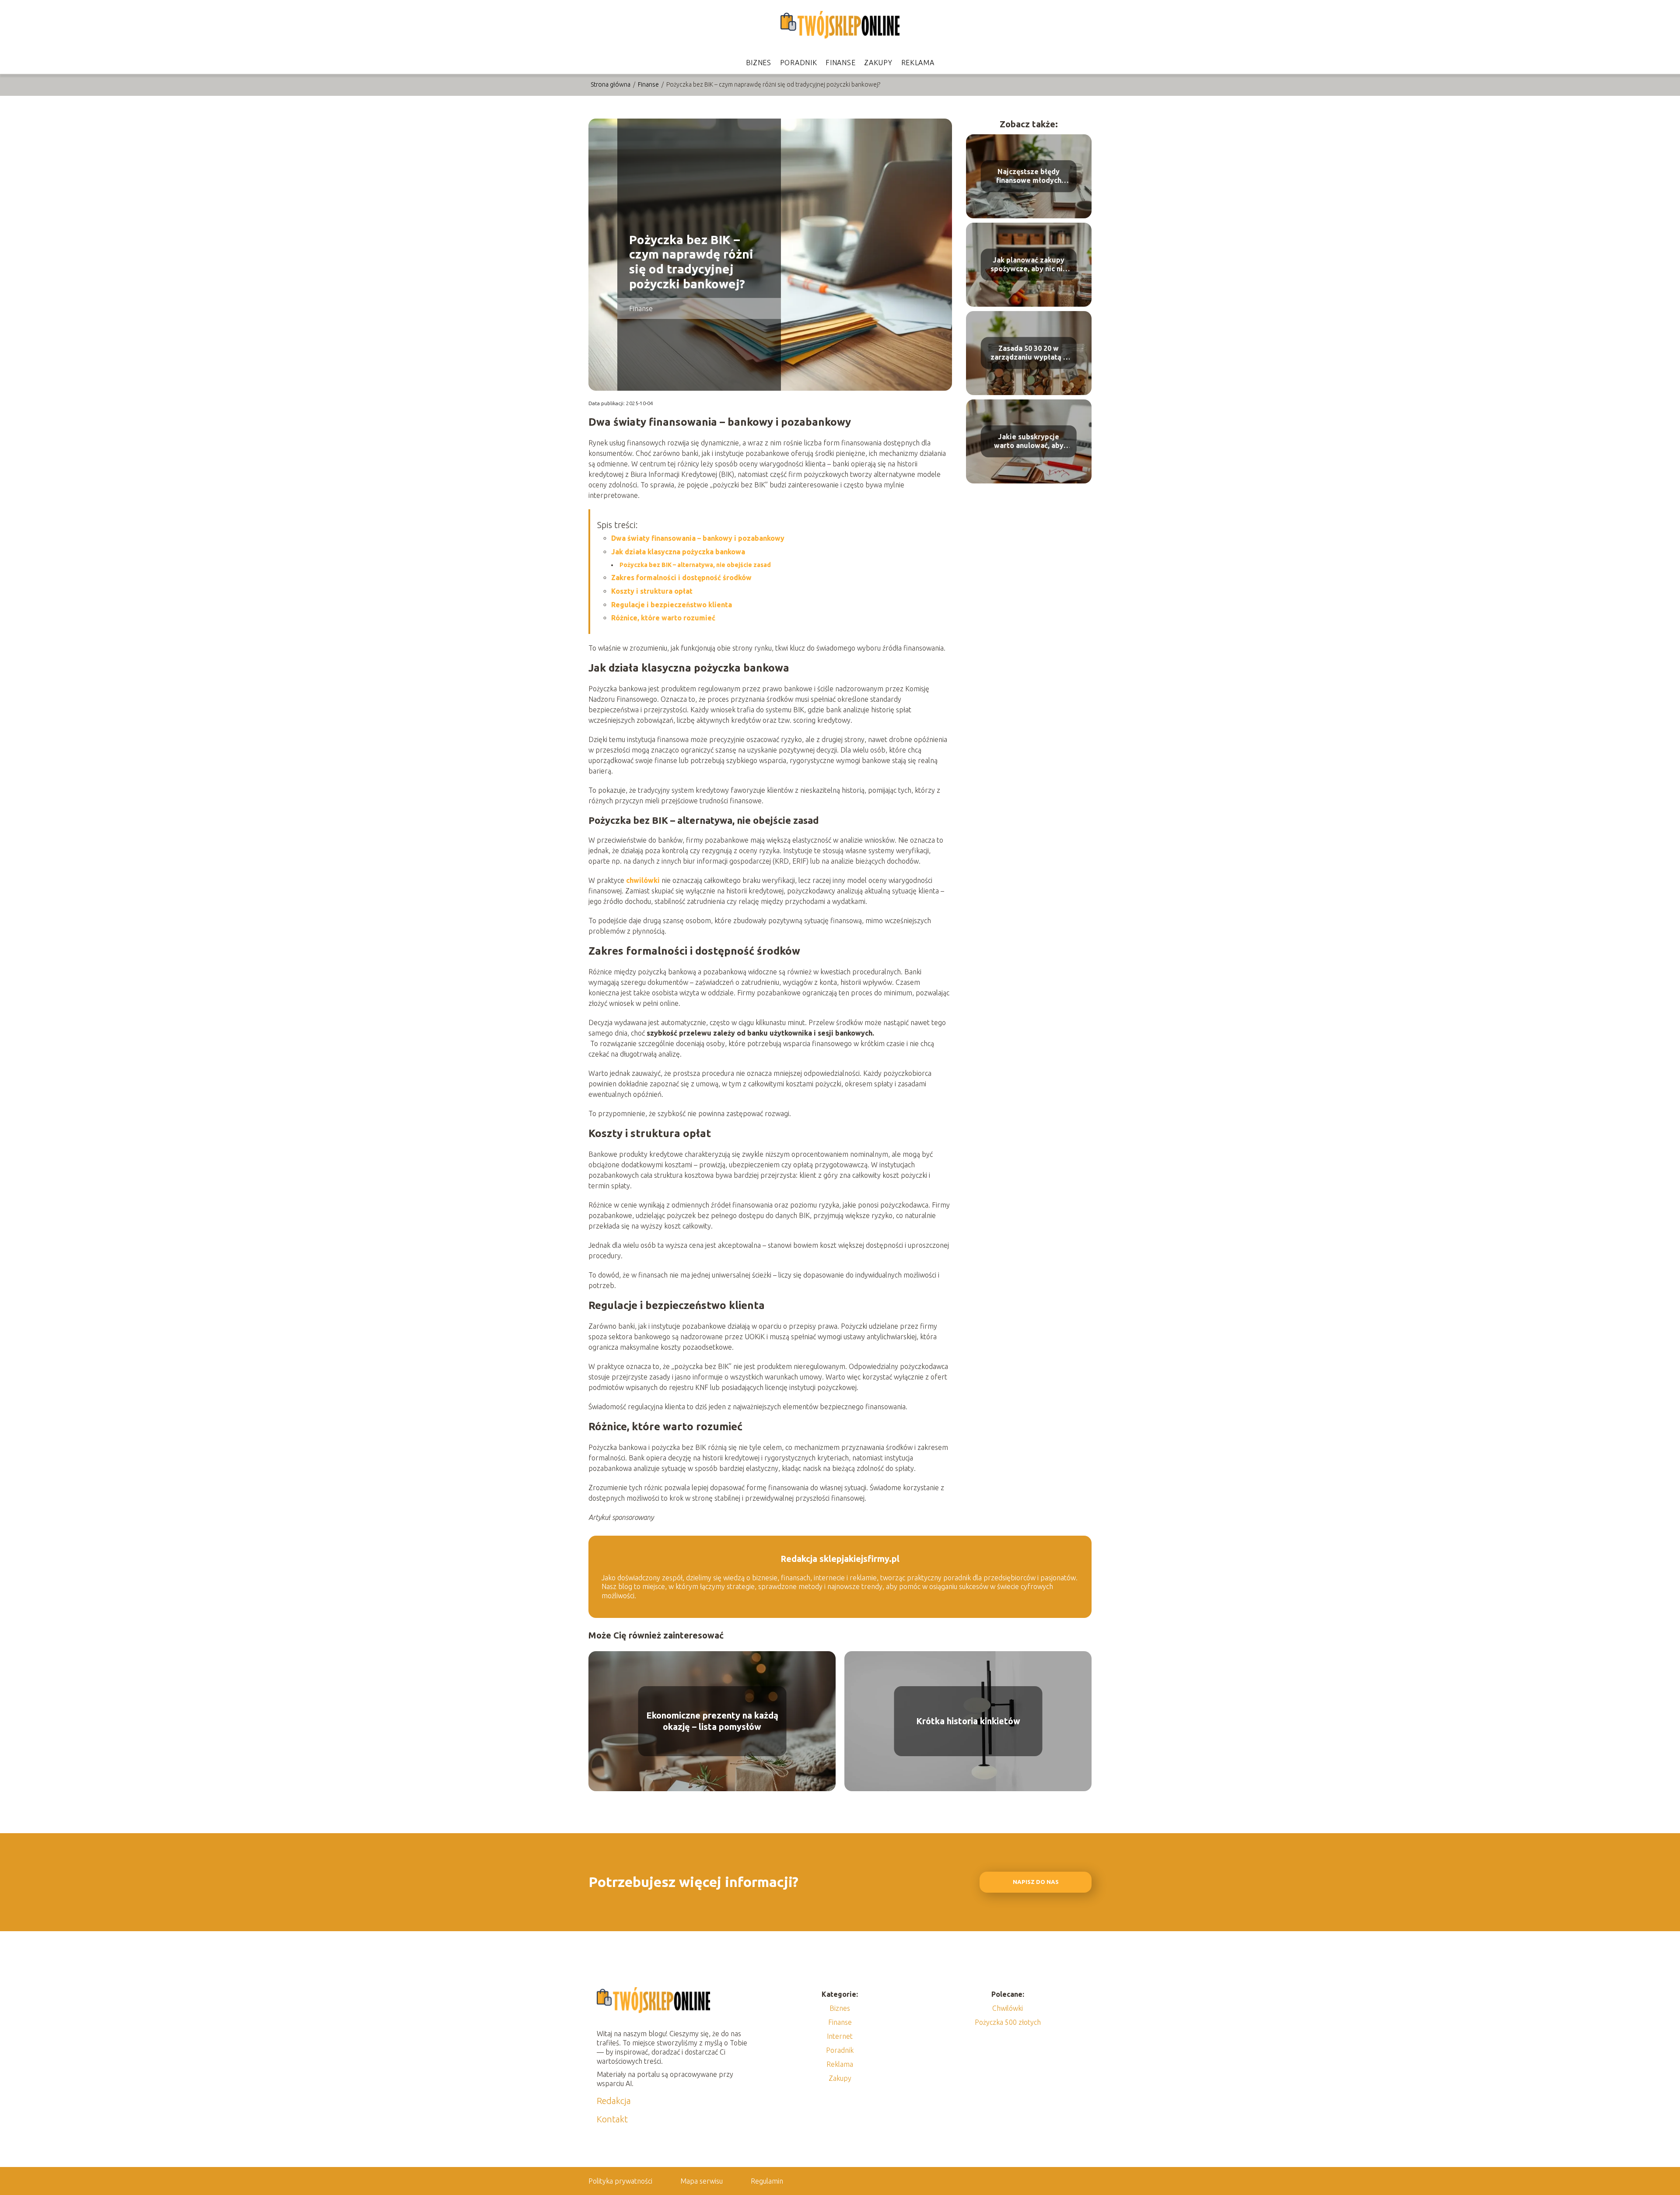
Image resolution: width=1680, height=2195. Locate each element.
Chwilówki (1008, 2008)
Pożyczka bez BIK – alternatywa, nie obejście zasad (695, 565)
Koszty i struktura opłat (652, 591)
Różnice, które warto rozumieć (663, 618)
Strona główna (611, 84)
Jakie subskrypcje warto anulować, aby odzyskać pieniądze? (1029, 442)
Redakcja (614, 2101)
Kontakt (612, 2119)
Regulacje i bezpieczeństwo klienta (672, 605)
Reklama (918, 63)
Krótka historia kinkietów (968, 1721)
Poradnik (799, 63)
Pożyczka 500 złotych (1008, 2022)
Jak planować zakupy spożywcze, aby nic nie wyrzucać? (1029, 265)
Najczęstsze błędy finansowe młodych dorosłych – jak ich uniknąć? (1029, 177)
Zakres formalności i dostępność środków (681, 578)
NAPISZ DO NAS (1036, 1882)
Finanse (840, 63)
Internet (840, 2036)
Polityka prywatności (620, 2181)
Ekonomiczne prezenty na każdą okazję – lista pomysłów (712, 1721)
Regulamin (767, 2181)
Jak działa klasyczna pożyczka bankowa (678, 552)
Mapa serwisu (702, 2181)
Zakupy (878, 63)
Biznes (759, 63)
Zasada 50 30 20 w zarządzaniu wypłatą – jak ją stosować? (1029, 353)
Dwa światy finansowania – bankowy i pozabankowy (698, 538)
